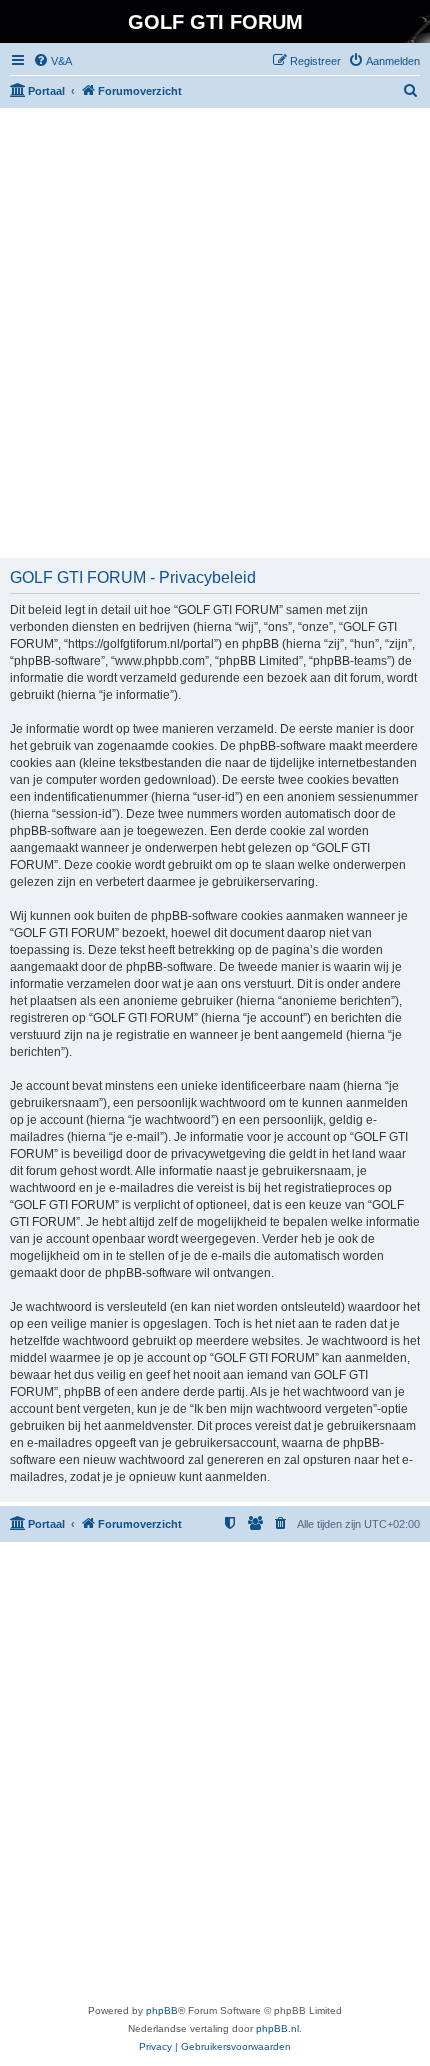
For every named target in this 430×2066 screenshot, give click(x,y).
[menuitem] (52, 61)
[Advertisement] (215, 333)
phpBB (162, 2010)
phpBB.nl (277, 2028)
